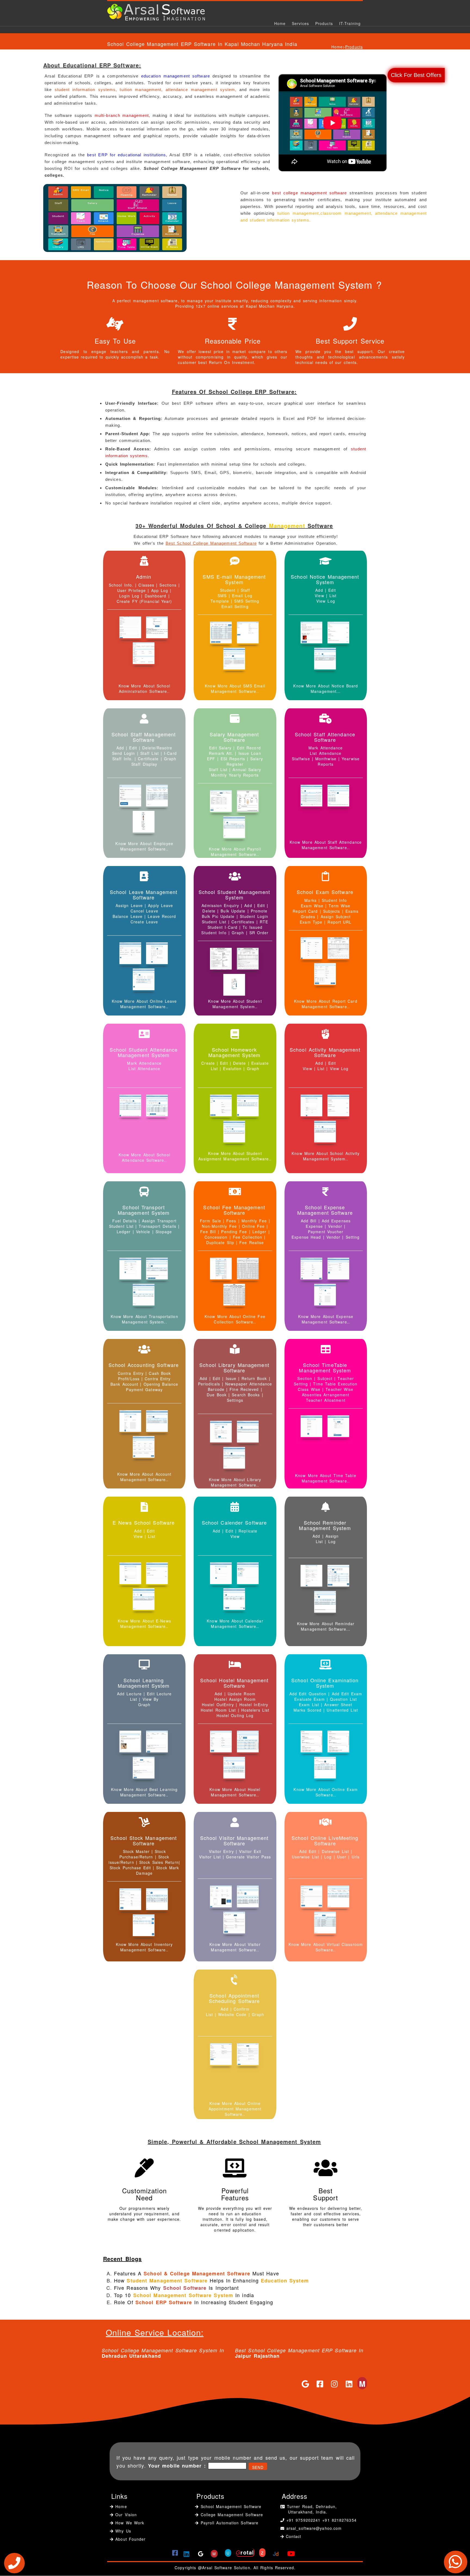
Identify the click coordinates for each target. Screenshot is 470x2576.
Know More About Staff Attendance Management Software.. (326, 845)
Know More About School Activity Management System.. (326, 1156)
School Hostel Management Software (234, 1683)
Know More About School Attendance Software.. (144, 1157)
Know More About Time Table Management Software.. (326, 1478)
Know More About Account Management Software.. (144, 1477)
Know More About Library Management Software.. (235, 1482)
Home (280, 23)
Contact (294, 2536)
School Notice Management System (325, 579)
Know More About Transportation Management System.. (144, 1319)
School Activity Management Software (325, 1052)
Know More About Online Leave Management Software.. (144, 1004)
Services (300, 23)
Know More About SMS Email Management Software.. (235, 689)
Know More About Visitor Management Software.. (235, 1947)
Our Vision (125, 2515)
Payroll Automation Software (230, 2523)
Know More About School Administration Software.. (144, 689)
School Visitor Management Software (234, 1840)
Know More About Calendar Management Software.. (235, 1624)
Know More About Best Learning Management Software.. (144, 1792)
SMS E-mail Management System (234, 579)
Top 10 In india (184, 2295)
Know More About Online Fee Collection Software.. (235, 1319)
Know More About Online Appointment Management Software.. (235, 2109)
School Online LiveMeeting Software (325, 1840)
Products (324, 23)
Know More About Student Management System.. (235, 1004)
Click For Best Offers (416, 75)
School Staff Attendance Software (325, 737)
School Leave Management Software (144, 895)
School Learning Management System (144, 1683)
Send (258, 2467)
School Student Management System (234, 895)
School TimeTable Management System (325, 1368)
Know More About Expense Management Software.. (326, 1319)
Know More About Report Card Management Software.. (326, 1004)
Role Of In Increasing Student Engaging (194, 2302)
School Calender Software (234, 1522)
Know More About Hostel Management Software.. (235, 1792)
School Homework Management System (234, 1052)
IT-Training (350, 23)
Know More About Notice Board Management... (326, 689)
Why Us (122, 2531)
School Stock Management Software (144, 1840)
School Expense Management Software (325, 1210)
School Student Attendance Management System (144, 1052)
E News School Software (144, 1522)
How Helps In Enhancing (211, 2280)
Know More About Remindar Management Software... (326, 1626)
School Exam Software (325, 892)
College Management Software (231, 2515)
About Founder (129, 2539)
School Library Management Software (234, 1368)
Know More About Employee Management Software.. (144, 846)
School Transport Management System (144, 1210)
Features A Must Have (197, 2273)
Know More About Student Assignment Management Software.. (235, 1156)
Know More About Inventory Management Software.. (144, 1947)
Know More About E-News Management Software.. (144, 1624)
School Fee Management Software (234, 1210)
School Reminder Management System (325, 1525)
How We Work (129, 2523)
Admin (144, 577)
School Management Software (230, 2506)
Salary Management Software (234, 737)
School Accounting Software (144, 1365)
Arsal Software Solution (226, 2568)
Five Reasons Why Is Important (177, 2288)
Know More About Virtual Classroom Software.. (326, 1947)
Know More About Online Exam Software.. (326, 1792)
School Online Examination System (325, 1683)
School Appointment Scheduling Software (234, 1998)
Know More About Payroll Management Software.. (235, 852)
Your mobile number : (177, 2466)
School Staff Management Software (144, 737)
